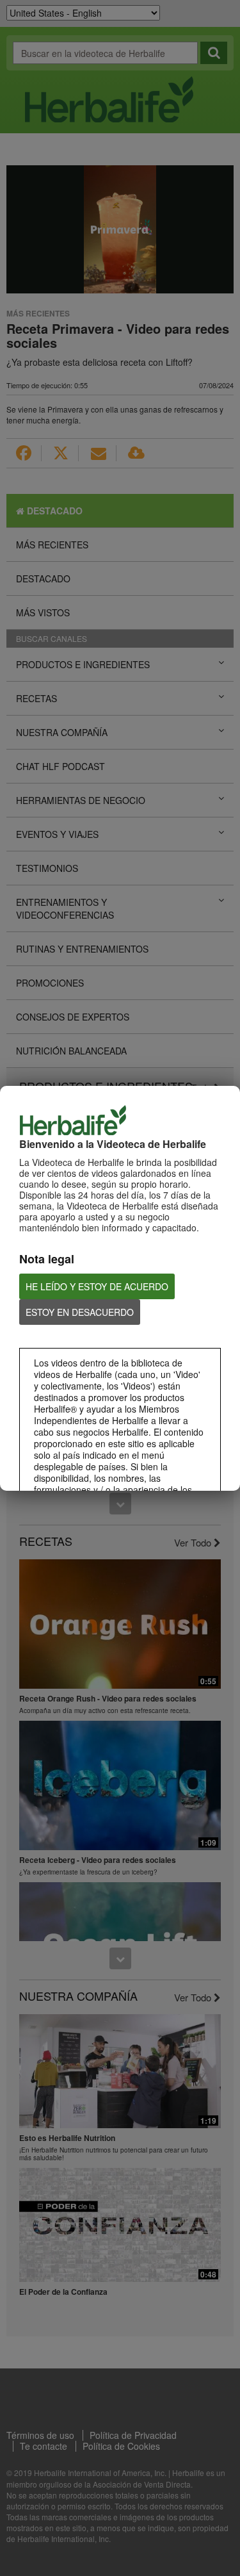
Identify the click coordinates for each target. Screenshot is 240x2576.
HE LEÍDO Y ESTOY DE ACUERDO (97, 1286)
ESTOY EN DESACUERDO (80, 1312)
